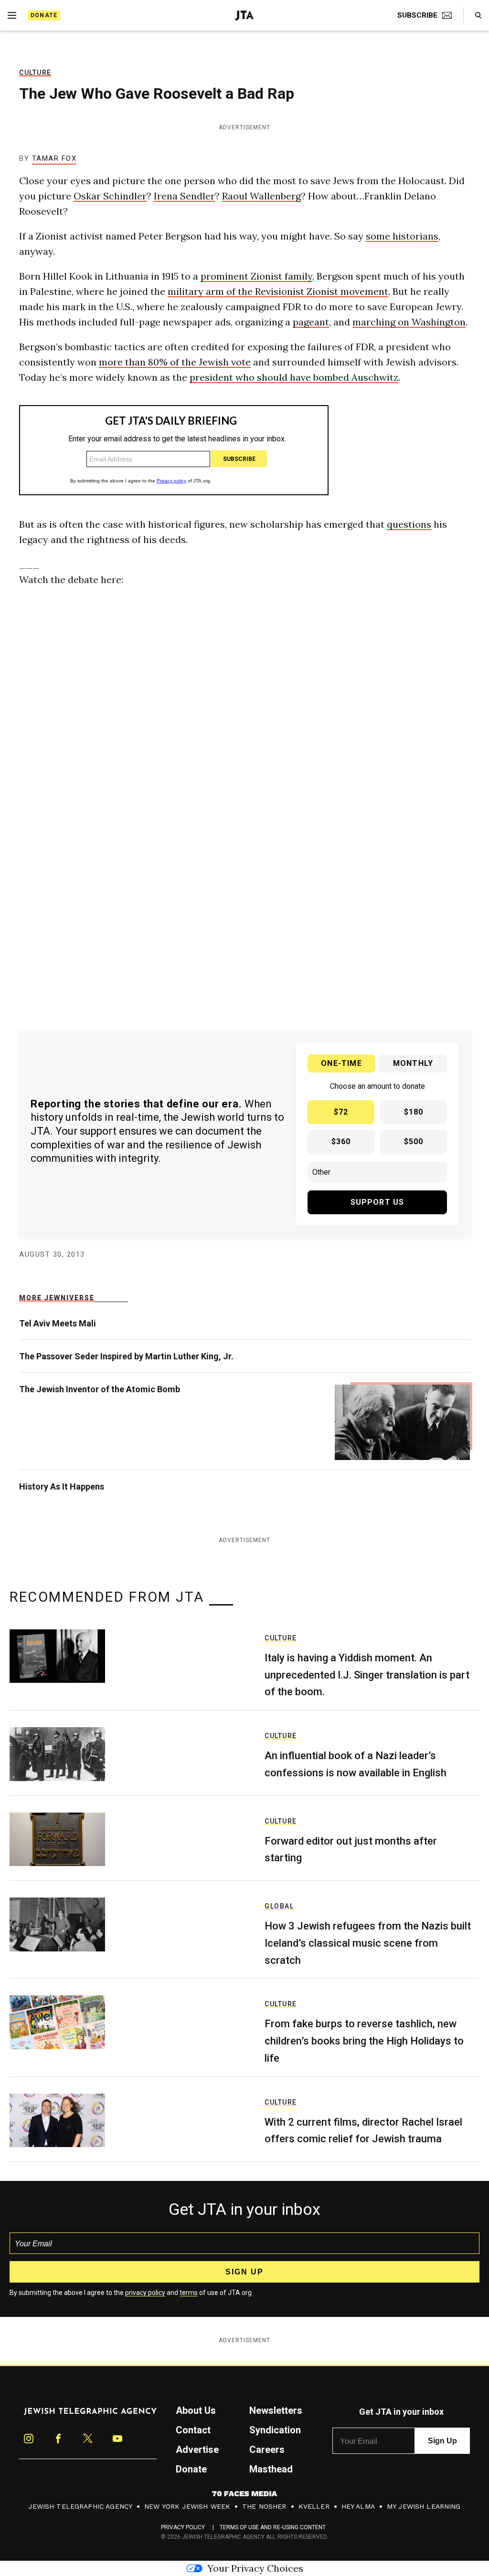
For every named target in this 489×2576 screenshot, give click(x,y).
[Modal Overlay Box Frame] (244, 1288)
